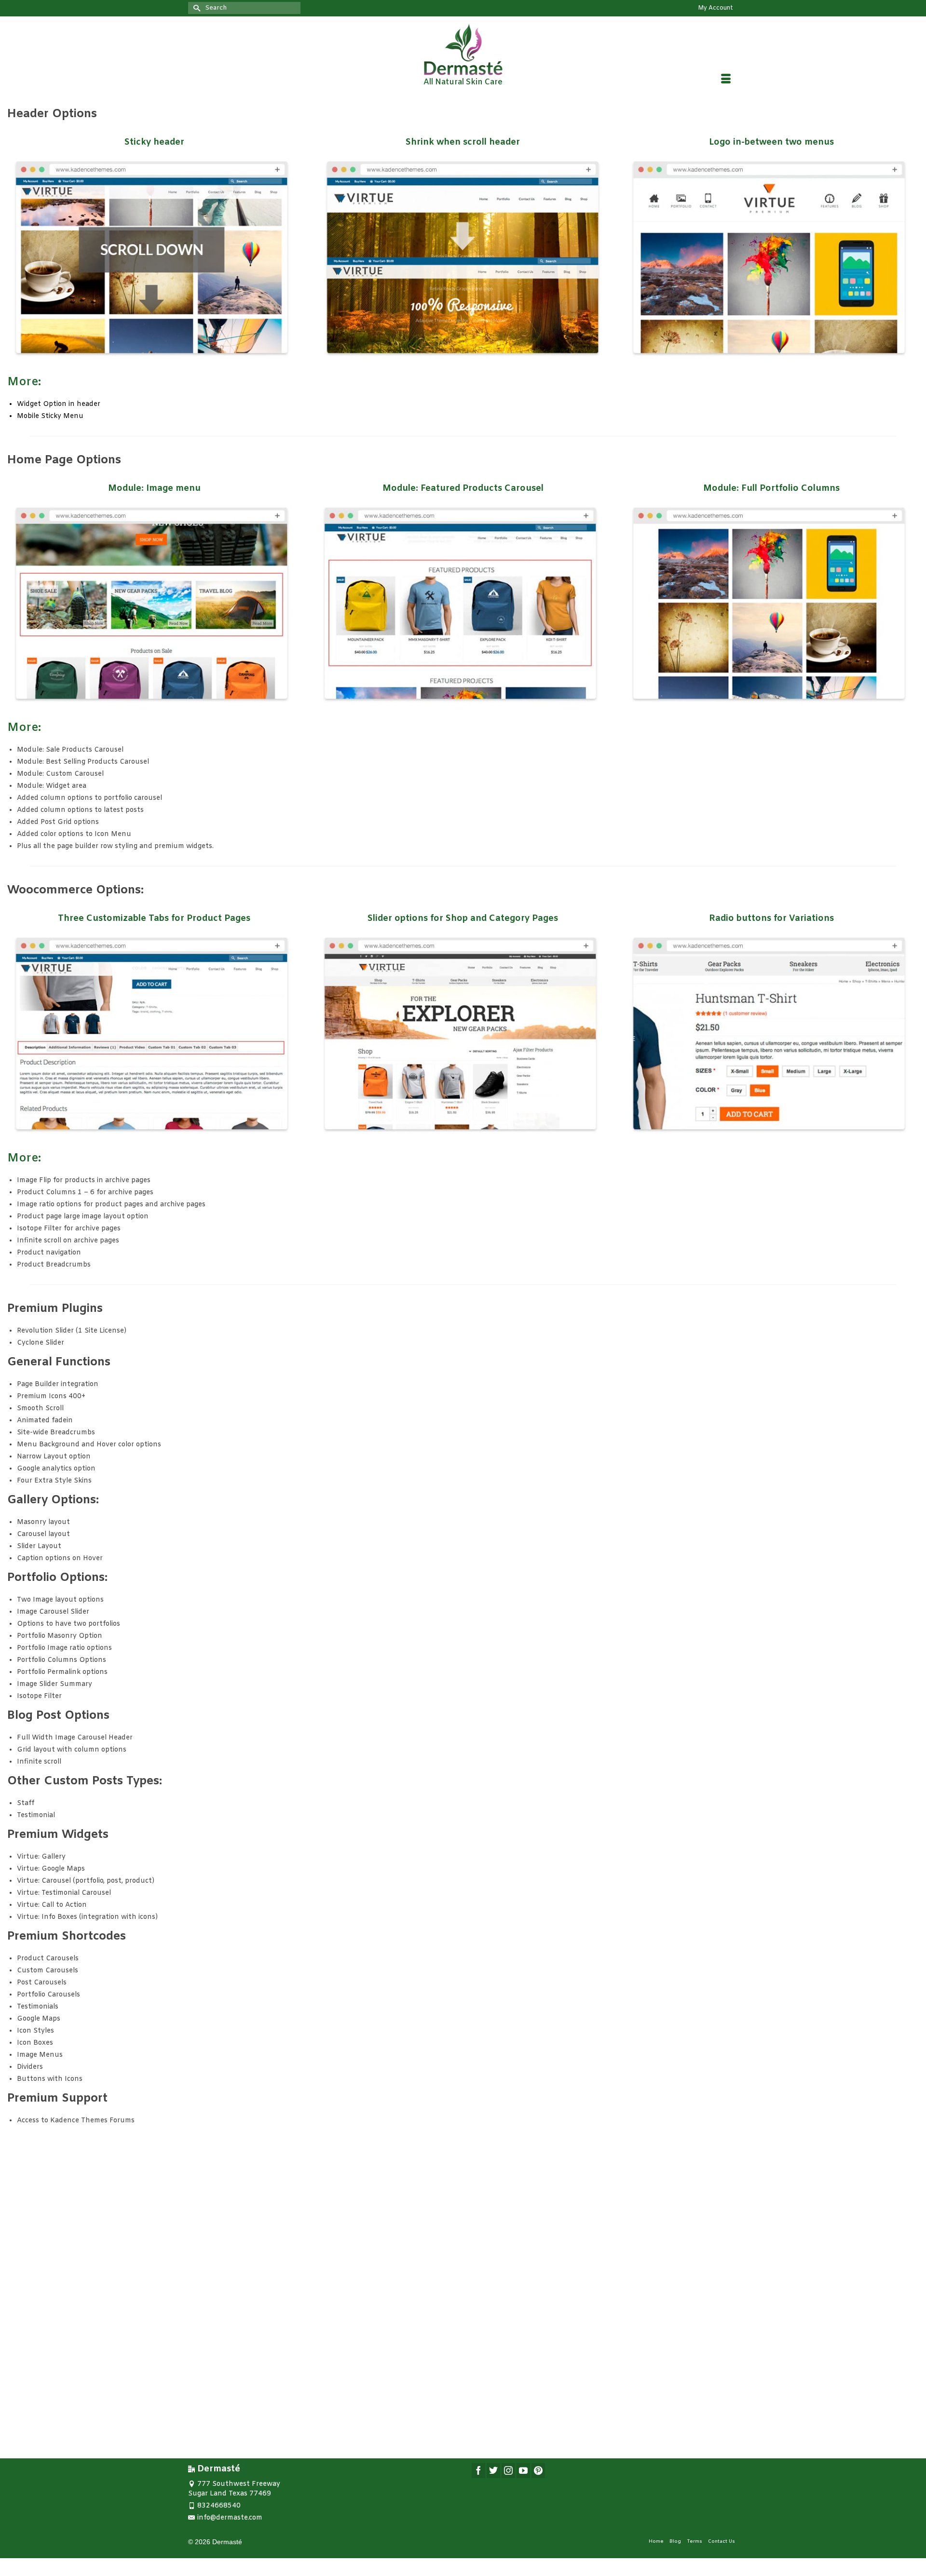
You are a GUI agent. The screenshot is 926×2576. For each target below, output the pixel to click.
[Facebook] (478, 2471)
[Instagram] (508, 2471)
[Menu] (726, 81)
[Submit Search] (195, 8)
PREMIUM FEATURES (462, 2362)
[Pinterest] (538, 2471)
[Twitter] (493, 2471)
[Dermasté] (463, 49)
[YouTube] (523, 2471)
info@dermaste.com (230, 2518)
